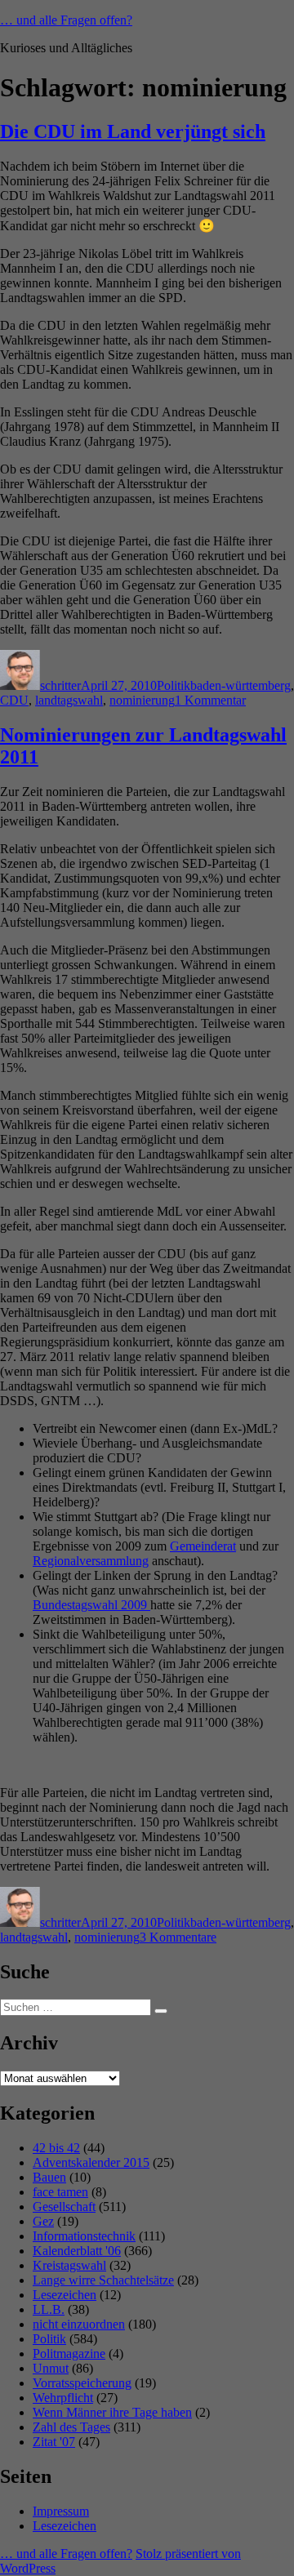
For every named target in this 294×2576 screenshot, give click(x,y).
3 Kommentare (178, 1937)
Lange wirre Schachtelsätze (103, 2280)
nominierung (142, 700)
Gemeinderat (203, 1546)
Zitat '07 (54, 2442)
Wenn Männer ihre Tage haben (112, 2412)
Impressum (61, 2511)
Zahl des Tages (71, 2427)
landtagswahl (69, 700)
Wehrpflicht (63, 2398)
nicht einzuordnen (79, 2324)
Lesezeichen (65, 2295)
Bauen (49, 2177)
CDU (14, 700)
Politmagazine (69, 2354)
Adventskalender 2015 (91, 2162)
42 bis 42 (56, 2148)
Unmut (51, 2368)
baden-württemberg (241, 685)
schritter (60, 685)
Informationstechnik (84, 2236)
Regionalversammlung (91, 1561)
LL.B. (49, 2309)
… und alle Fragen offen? (66, 20)
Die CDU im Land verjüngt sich (133, 131)
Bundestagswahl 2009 (91, 1605)
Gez (43, 2221)
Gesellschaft (64, 2207)
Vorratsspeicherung (82, 2383)
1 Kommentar (210, 700)
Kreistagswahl (69, 2265)
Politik (174, 685)
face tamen (60, 2192)
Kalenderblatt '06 (77, 2251)
